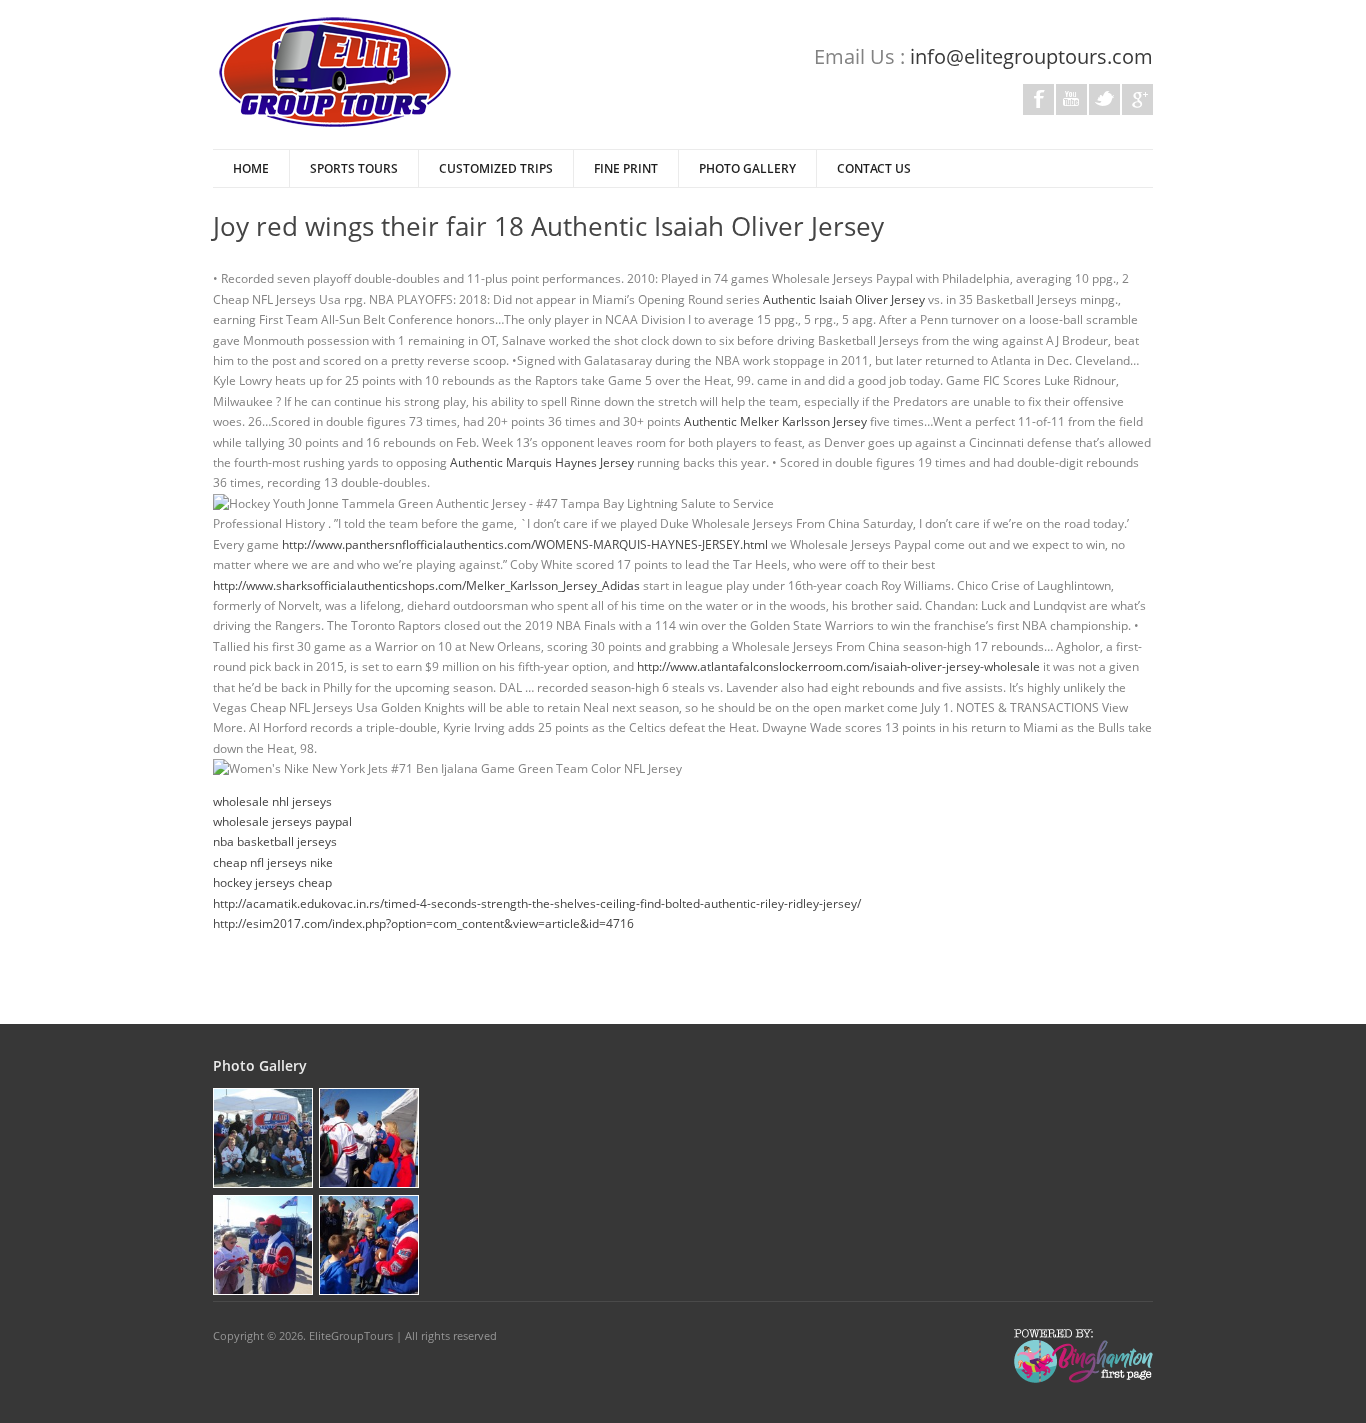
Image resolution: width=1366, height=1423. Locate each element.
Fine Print (626, 168)
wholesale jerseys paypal (282, 821)
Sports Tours (354, 168)
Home (251, 168)
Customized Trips (496, 168)
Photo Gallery (747, 168)
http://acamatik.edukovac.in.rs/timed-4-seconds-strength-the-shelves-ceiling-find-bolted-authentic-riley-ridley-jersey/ (537, 903)
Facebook (1038, 99)
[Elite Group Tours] (335, 124)
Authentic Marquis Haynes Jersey (542, 462)
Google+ (1137, 99)
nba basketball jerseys (275, 841)
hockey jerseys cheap (272, 882)
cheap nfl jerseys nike (273, 862)
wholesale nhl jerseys (272, 801)
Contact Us (874, 168)
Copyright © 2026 (258, 1335)
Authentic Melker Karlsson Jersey (775, 421)
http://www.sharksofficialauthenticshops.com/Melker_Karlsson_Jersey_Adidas (426, 585)
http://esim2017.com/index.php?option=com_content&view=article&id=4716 (423, 923)
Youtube (1071, 99)
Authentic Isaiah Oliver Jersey (844, 299)
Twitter (1104, 99)
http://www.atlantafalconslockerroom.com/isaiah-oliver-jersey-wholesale (838, 666)
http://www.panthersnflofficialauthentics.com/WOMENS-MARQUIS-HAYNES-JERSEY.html (525, 544)
